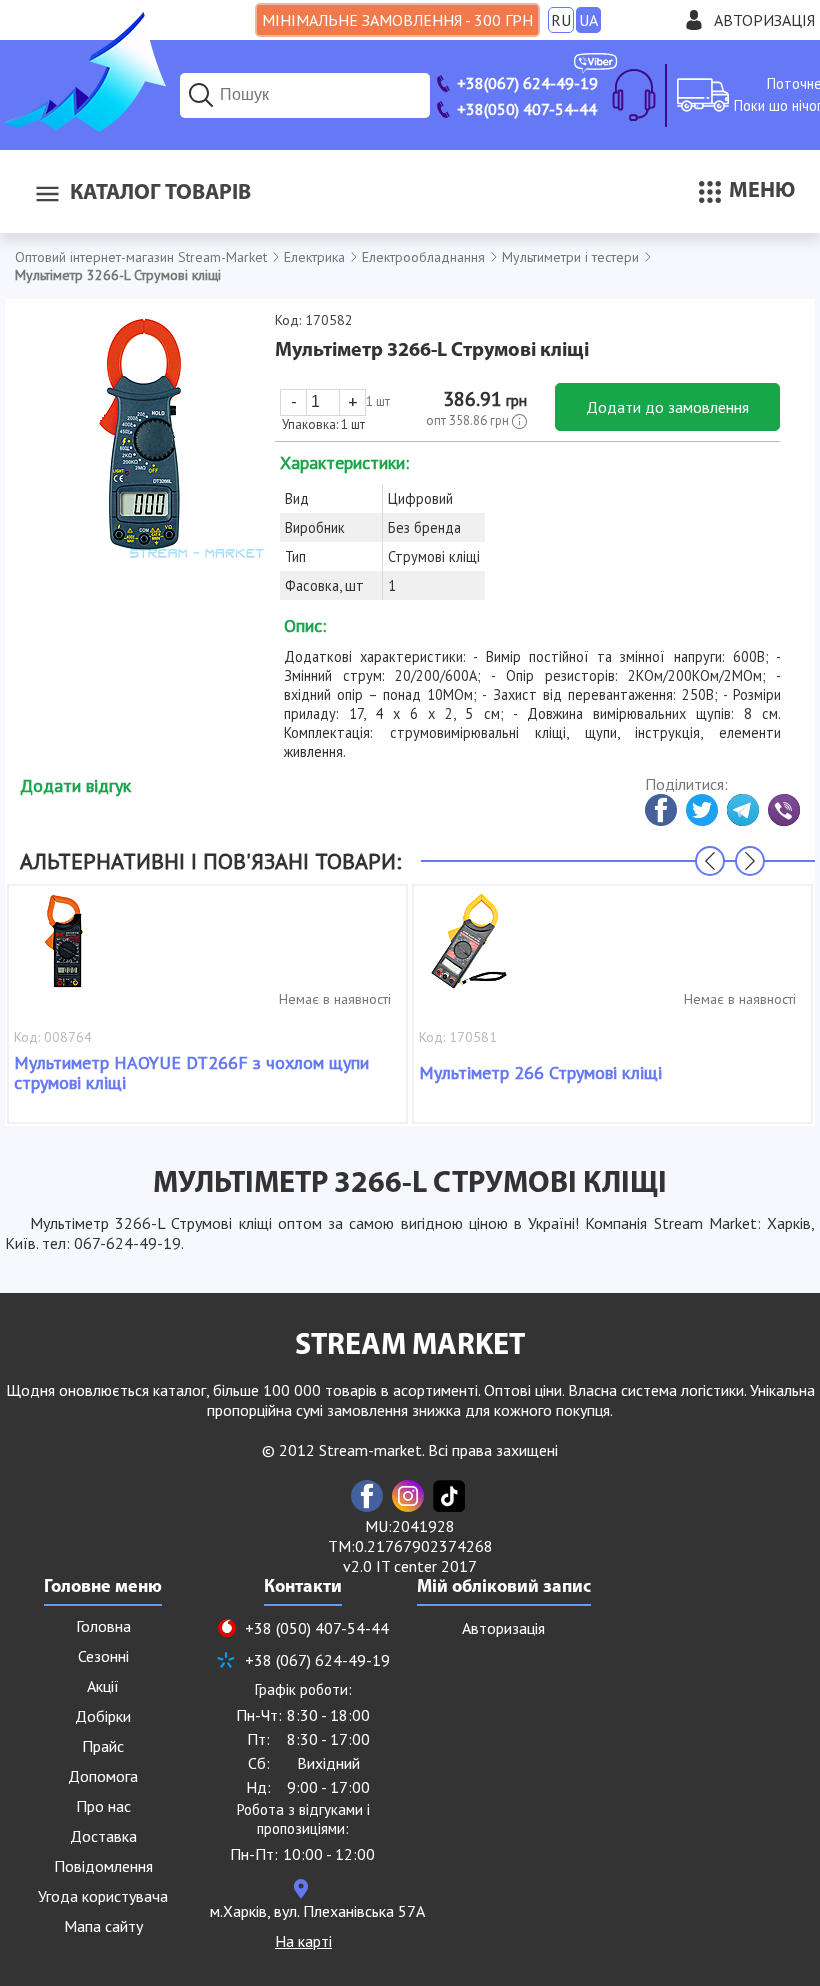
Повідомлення (103, 1866)
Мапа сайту (103, 1926)
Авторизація (764, 20)
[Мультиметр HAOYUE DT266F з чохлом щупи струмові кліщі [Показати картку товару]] (64, 951)
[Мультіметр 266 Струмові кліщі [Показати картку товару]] (469, 951)
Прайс (103, 1746)
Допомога (103, 1776)
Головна (103, 1626)
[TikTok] (449, 1496)
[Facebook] (367, 1496)
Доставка (103, 1836)
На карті (303, 1941)
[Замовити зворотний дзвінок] (634, 95)
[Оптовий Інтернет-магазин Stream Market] (83, 126)
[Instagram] (408, 1496)
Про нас (103, 1806)
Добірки (103, 1716)
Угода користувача (103, 1896)
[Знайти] (201, 95)
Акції (103, 1686)
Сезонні (103, 1656)
